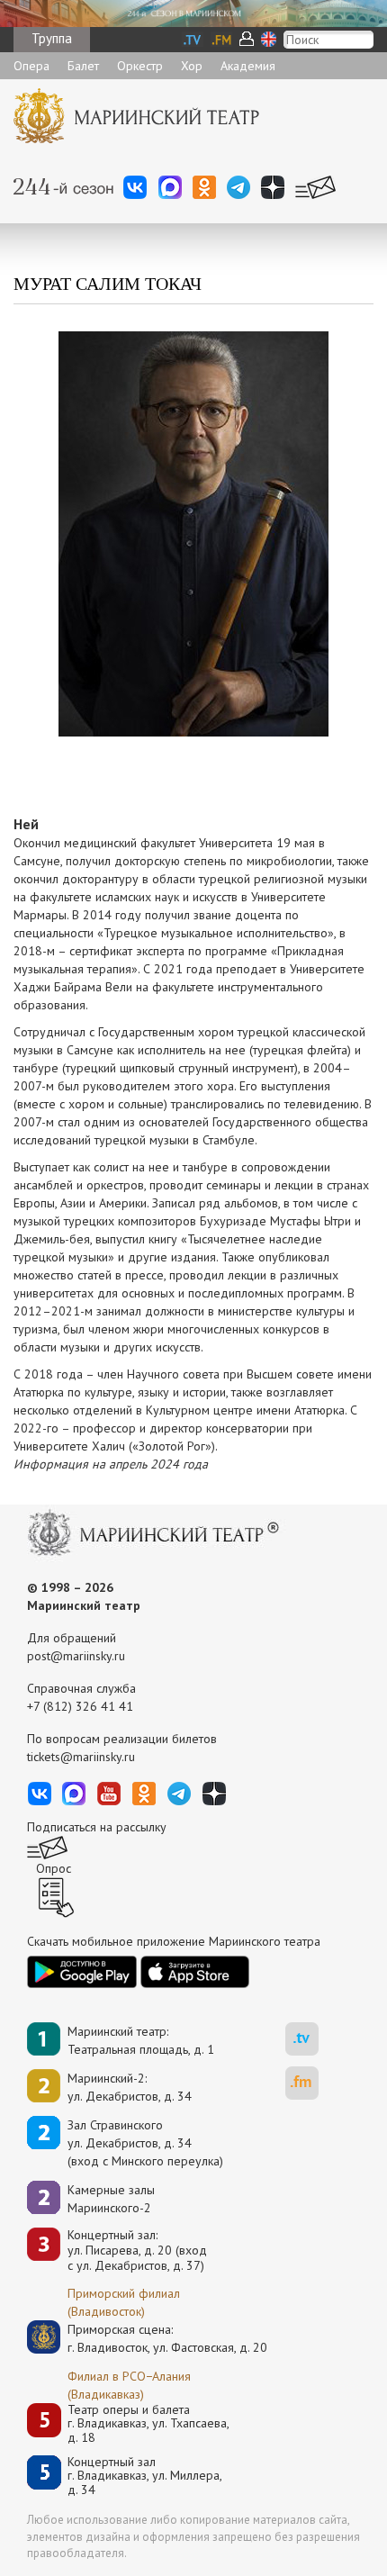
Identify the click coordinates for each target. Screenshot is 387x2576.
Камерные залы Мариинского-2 (111, 2199)
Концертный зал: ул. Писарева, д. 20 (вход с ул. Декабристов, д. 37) (137, 2250)
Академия (248, 66)
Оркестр (140, 66)
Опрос (54, 1868)
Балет (83, 66)
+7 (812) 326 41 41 (80, 1706)
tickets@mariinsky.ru (81, 1757)
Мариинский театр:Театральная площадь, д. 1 (141, 2040)
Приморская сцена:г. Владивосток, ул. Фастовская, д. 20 (148, 2338)
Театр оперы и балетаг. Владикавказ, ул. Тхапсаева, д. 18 (148, 2424)
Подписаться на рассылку (97, 1827)
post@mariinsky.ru (76, 1656)
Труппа (52, 38)
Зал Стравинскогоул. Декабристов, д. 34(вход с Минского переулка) (145, 2143)
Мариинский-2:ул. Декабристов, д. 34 (130, 2087)
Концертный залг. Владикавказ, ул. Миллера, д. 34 (145, 2476)
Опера (31, 66)
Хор (192, 66)
